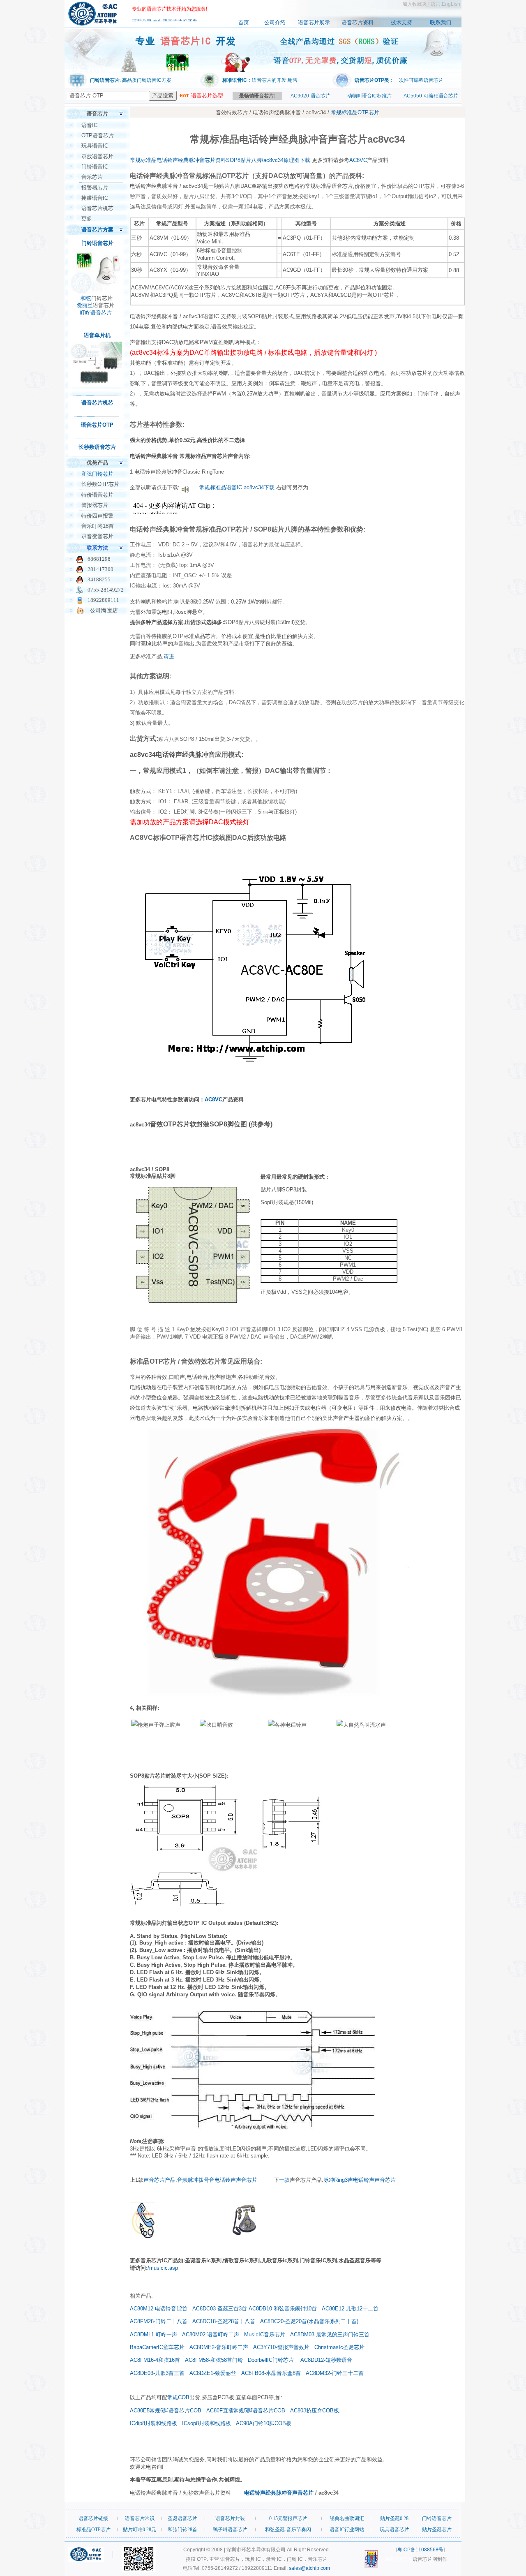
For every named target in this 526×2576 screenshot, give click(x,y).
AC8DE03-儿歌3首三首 (157, 2373)
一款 (284, 2180)
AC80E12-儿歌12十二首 (350, 2309)
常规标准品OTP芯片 (355, 112)
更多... (89, 219)
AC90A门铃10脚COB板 (264, 2423)
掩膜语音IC (95, 198)
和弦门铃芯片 (97, 474)
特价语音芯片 (97, 495)
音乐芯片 (92, 177)
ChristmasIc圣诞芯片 (339, 2347)
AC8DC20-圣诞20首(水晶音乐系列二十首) (309, 2321)
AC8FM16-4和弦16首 (155, 2360)
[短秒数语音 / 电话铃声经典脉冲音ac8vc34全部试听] (185, 487)
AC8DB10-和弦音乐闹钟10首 (283, 2309)
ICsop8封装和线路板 (206, 2423)
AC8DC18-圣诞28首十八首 (225, 2321)
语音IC (89, 125)
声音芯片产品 (159, 2180)
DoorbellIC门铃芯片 (271, 2360)
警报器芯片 (95, 505)
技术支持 (401, 22)
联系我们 (441, 22)
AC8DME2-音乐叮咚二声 (219, 2347)
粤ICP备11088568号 (420, 2550)
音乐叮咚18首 (98, 526)
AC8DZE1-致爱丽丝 (214, 2373)
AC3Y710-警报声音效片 (281, 2347)
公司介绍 (275, 22)
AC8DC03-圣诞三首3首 (220, 2309)
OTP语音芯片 (98, 135)
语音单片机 (97, 335)
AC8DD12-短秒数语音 (326, 2360)
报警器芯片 (95, 188)
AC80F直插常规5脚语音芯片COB (246, 2411)
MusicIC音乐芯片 (265, 2334)
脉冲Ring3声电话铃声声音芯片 (360, 2180)
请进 (169, 656)
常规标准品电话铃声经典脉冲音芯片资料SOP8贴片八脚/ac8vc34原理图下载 (220, 160)
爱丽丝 (85, 305)
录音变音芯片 (97, 536)
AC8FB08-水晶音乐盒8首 (271, 2373)
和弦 (86, 298)
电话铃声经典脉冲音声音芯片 (279, 2493)
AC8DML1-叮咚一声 (153, 2334)
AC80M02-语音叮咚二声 (211, 2334)
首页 (244, 22)
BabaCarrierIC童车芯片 (157, 2347)
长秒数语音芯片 (97, 447)
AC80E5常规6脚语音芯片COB (166, 2411)
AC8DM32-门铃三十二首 (335, 2373)
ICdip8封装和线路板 (153, 2423)
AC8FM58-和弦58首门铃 (214, 2360)
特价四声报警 (97, 516)
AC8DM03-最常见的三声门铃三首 (330, 2334)
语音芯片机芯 (97, 208)
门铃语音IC (95, 167)
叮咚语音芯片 (96, 313)
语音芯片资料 (358, 22)
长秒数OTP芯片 (100, 484)
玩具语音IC (95, 146)
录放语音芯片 (97, 156)
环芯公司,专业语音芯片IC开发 (165, 14)
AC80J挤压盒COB (312, 2411)
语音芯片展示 (314, 22)
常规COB (178, 2397)
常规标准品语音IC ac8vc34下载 (237, 487)
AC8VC (358, 160)
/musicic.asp (163, 2268)
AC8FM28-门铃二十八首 (159, 2321)
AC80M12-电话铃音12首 (159, 2309)
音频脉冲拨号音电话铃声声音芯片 (217, 2180)
